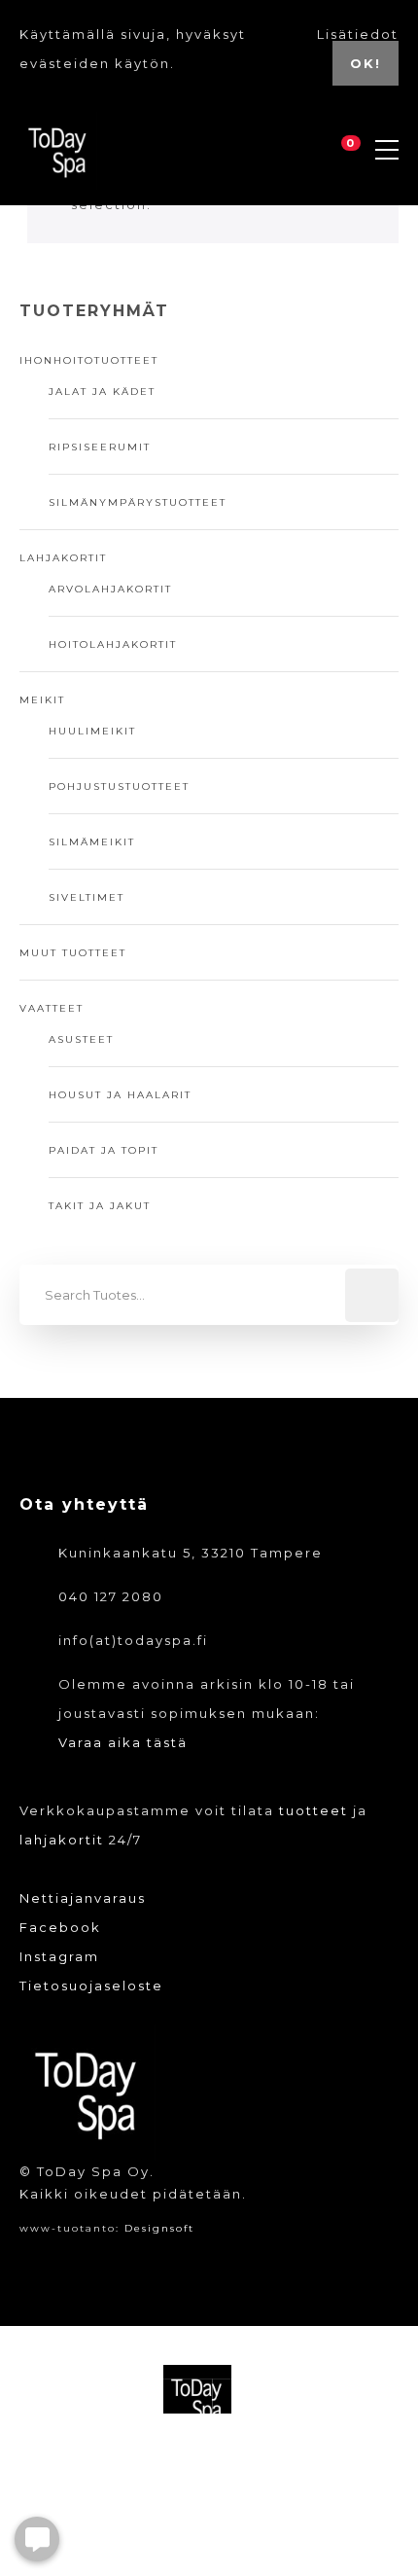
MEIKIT (42, 700)
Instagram (59, 1956)
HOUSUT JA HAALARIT (120, 1095)
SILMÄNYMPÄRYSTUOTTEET (138, 502)
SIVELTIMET (87, 897)
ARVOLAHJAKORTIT (110, 589)
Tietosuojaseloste (91, 1986)
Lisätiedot (358, 34)
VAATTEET (52, 1008)
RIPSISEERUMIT (100, 447)
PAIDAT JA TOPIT (104, 1150)
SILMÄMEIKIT (92, 842)
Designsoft (159, 2228)
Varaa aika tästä (123, 1742)
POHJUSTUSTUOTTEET (119, 787)
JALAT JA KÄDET (102, 392)
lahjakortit (62, 1840)
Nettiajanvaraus (83, 1898)
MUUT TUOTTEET (73, 953)
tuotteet (313, 1810)
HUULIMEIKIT (92, 731)
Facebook (60, 1927)
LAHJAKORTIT (63, 558)
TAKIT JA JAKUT (100, 1206)
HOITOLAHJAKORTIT (113, 644)
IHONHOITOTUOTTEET (89, 360)
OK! (366, 63)
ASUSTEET (81, 1039)
